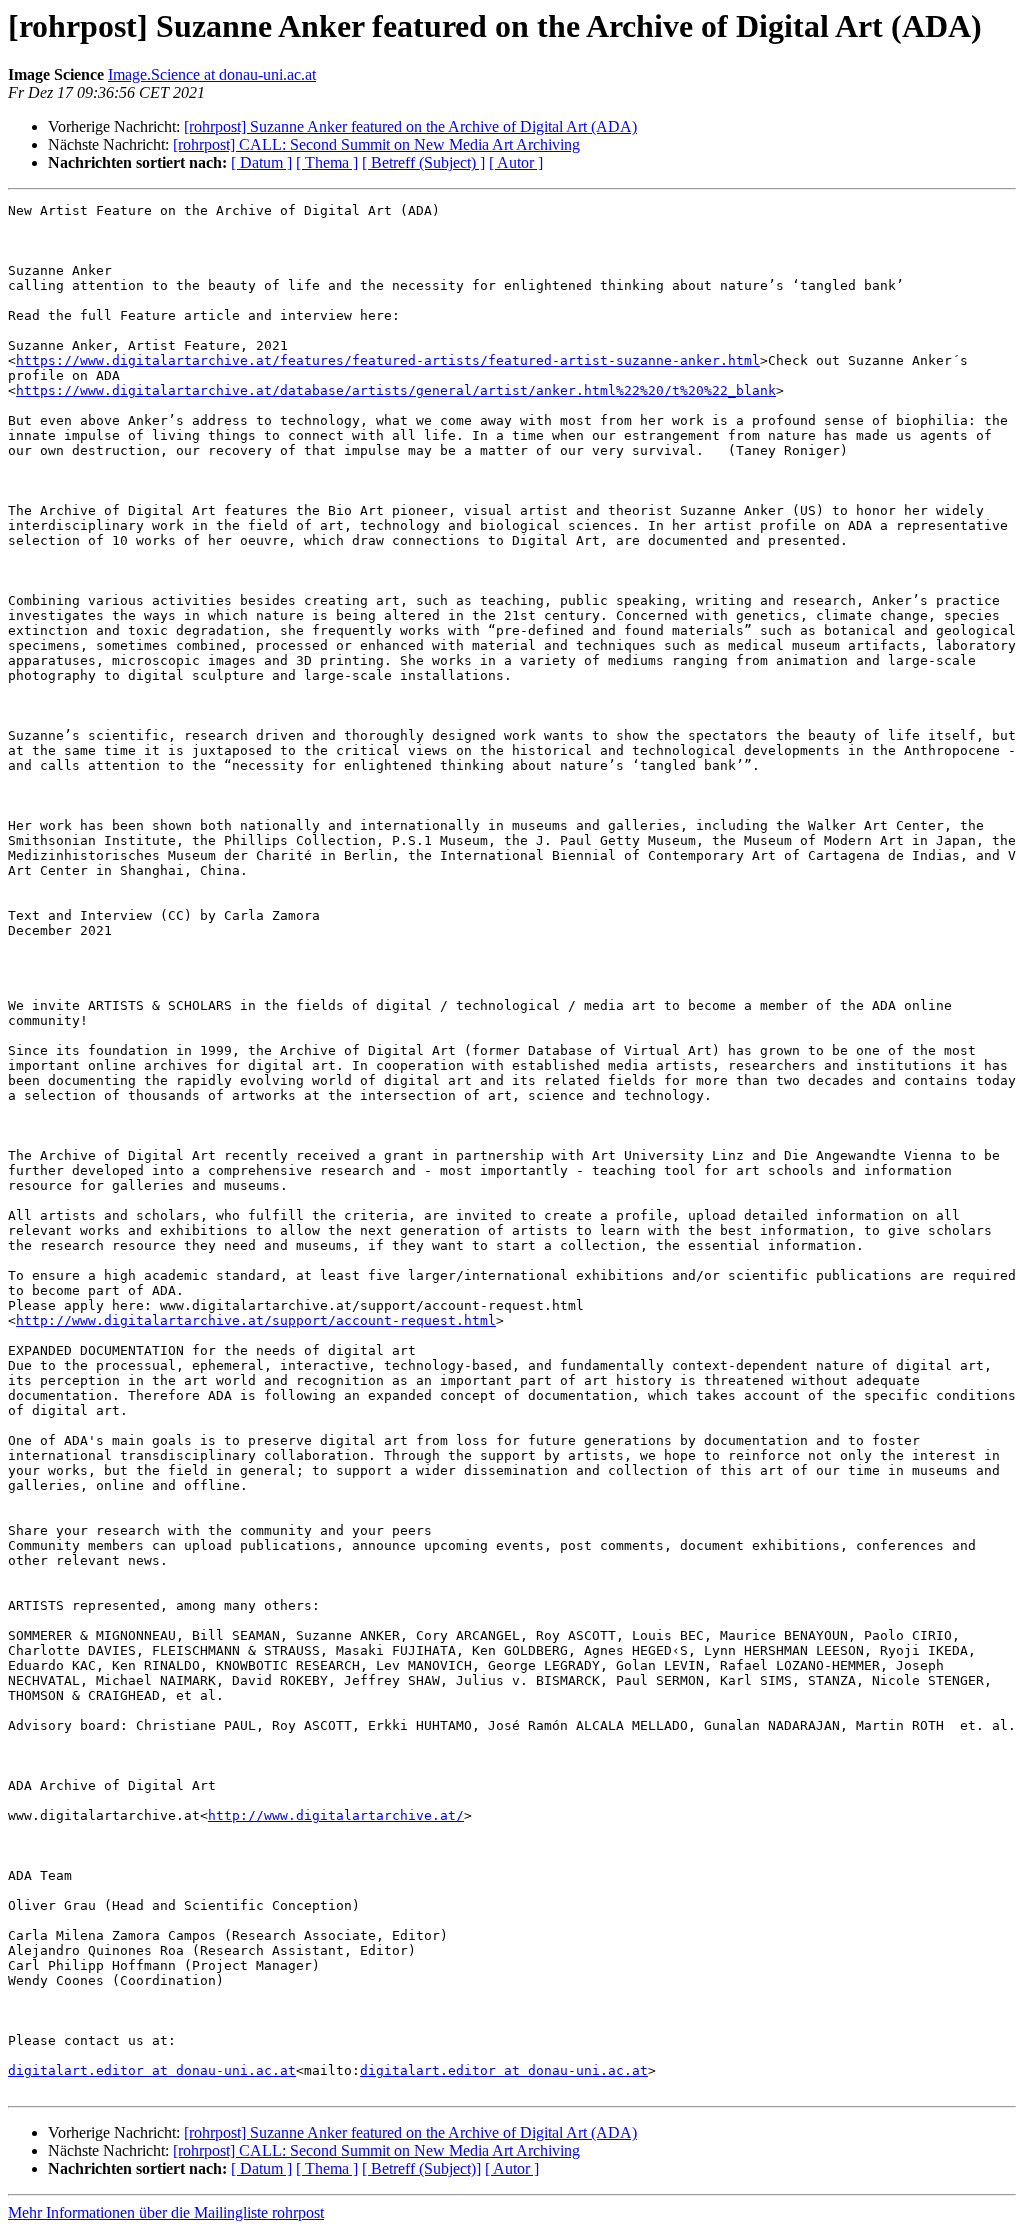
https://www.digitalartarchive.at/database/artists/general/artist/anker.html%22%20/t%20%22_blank (396, 390)
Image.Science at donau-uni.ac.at (212, 74)
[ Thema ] (327, 162)
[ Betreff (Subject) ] (423, 162)
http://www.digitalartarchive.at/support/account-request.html (256, 1320)
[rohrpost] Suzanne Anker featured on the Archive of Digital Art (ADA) (410, 126)
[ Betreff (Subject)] (421, 2168)
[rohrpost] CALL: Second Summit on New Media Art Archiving (376, 144)
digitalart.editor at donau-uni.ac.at (152, 2070)
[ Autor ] (516, 162)
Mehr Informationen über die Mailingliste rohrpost (166, 2212)
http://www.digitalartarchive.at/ (336, 1815)
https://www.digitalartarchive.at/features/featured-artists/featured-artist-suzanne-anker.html (388, 360)
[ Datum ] (261, 162)
